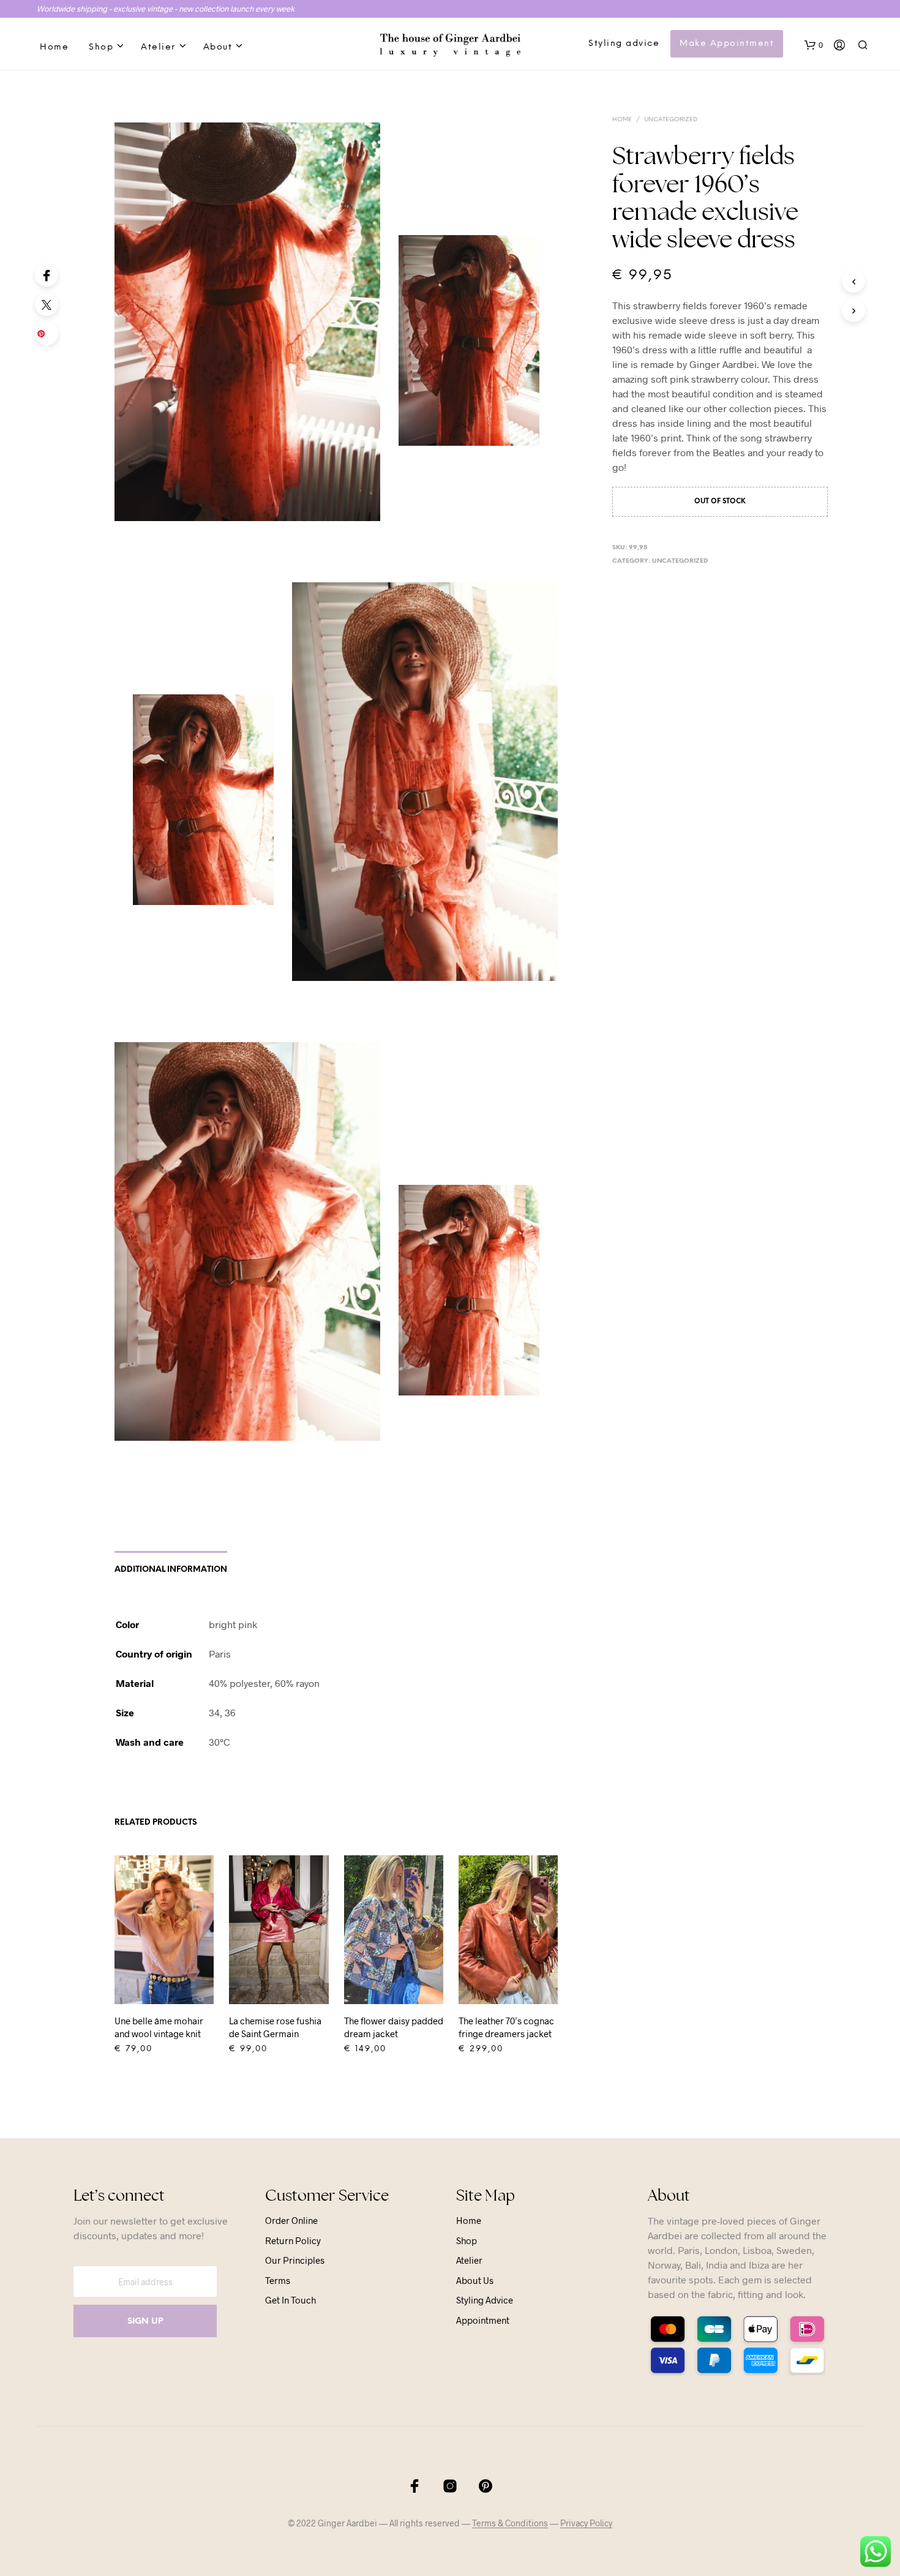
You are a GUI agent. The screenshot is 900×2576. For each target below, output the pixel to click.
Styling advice (624, 44)
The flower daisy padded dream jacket (394, 2027)
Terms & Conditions (510, 2523)
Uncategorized (671, 120)
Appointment (483, 2320)
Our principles (295, 2260)
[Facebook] (47, 275)
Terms (278, 2280)
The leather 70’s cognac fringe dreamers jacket (506, 2027)
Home (54, 47)
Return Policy (293, 2240)
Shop (101, 47)
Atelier (158, 47)
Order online (291, 2220)
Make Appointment (727, 44)
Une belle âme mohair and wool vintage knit (159, 2027)
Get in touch (291, 2300)
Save (49, 337)
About (218, 47)
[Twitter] (47, 304)
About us (475, 2280)
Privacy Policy (586, 2523)
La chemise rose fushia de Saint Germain (275, 2027)
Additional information (171, 1570)
